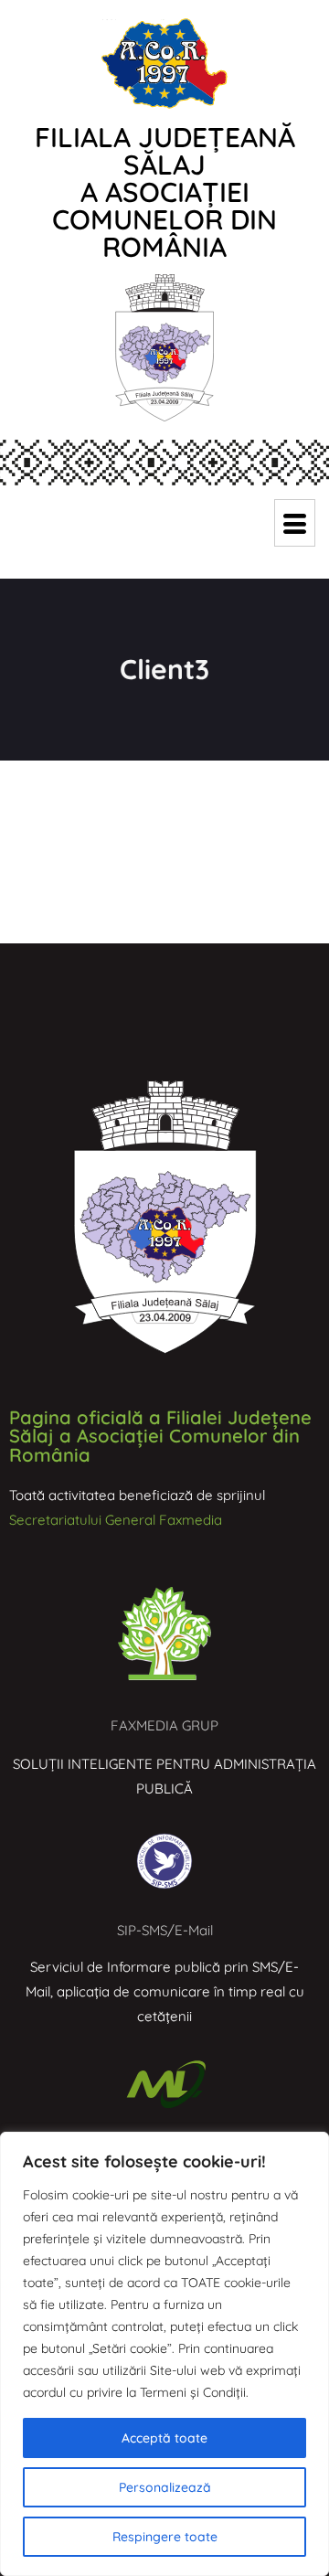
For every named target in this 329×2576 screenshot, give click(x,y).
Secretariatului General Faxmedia (116, 1520)
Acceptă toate (164, 2438)
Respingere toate (165, 2537)
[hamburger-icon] (295, 523)
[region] (164, 2354)
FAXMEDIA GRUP (164, 1725)
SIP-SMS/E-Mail (165, 1930)
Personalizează (165, 2487)
